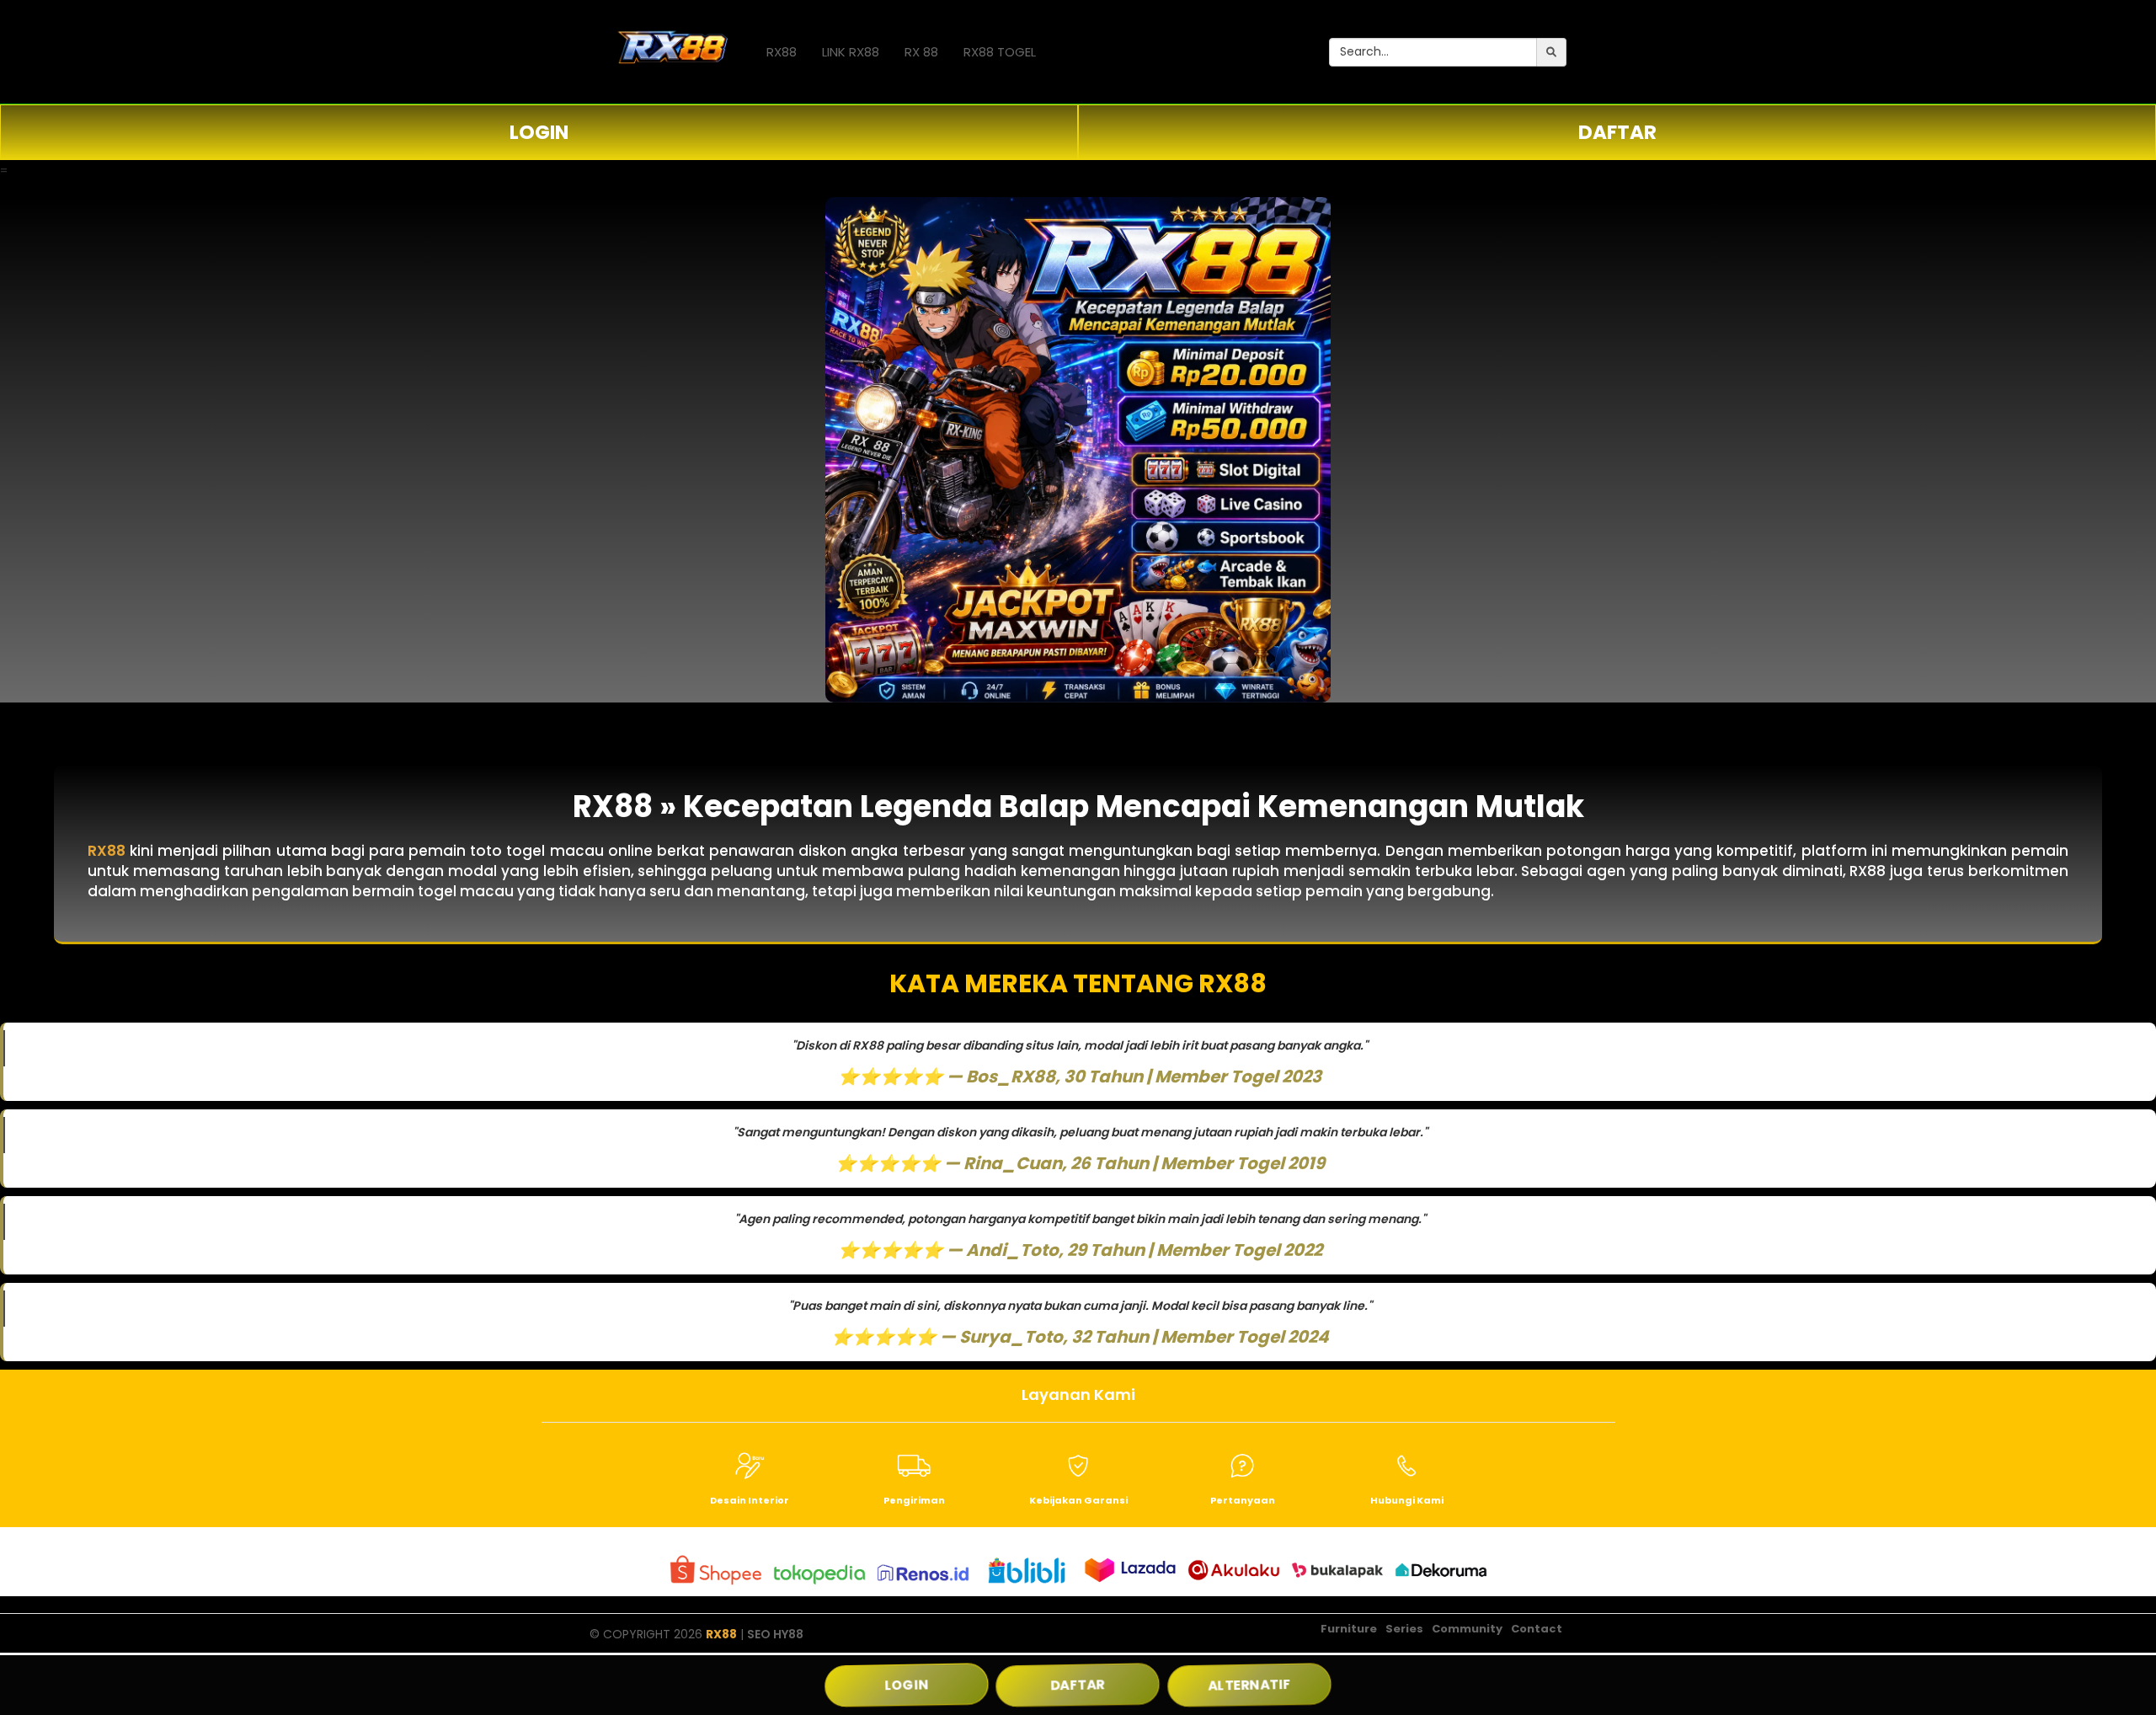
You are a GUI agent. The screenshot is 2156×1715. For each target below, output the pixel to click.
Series (1404, 1629)
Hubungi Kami (1407, 1500)
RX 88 (921, 52)
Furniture (1349, 1629)
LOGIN (539, 132)
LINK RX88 (851, 52)
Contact (1537, 1629)
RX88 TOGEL (1000, 52)
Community (1467, 1629)
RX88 (782, 52)
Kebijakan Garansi (1078, 1500)
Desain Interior (750, 1500)
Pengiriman (914, 1500)
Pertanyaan (1243, 1500)
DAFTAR (1617, 132)
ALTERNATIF (1249, 1685)
